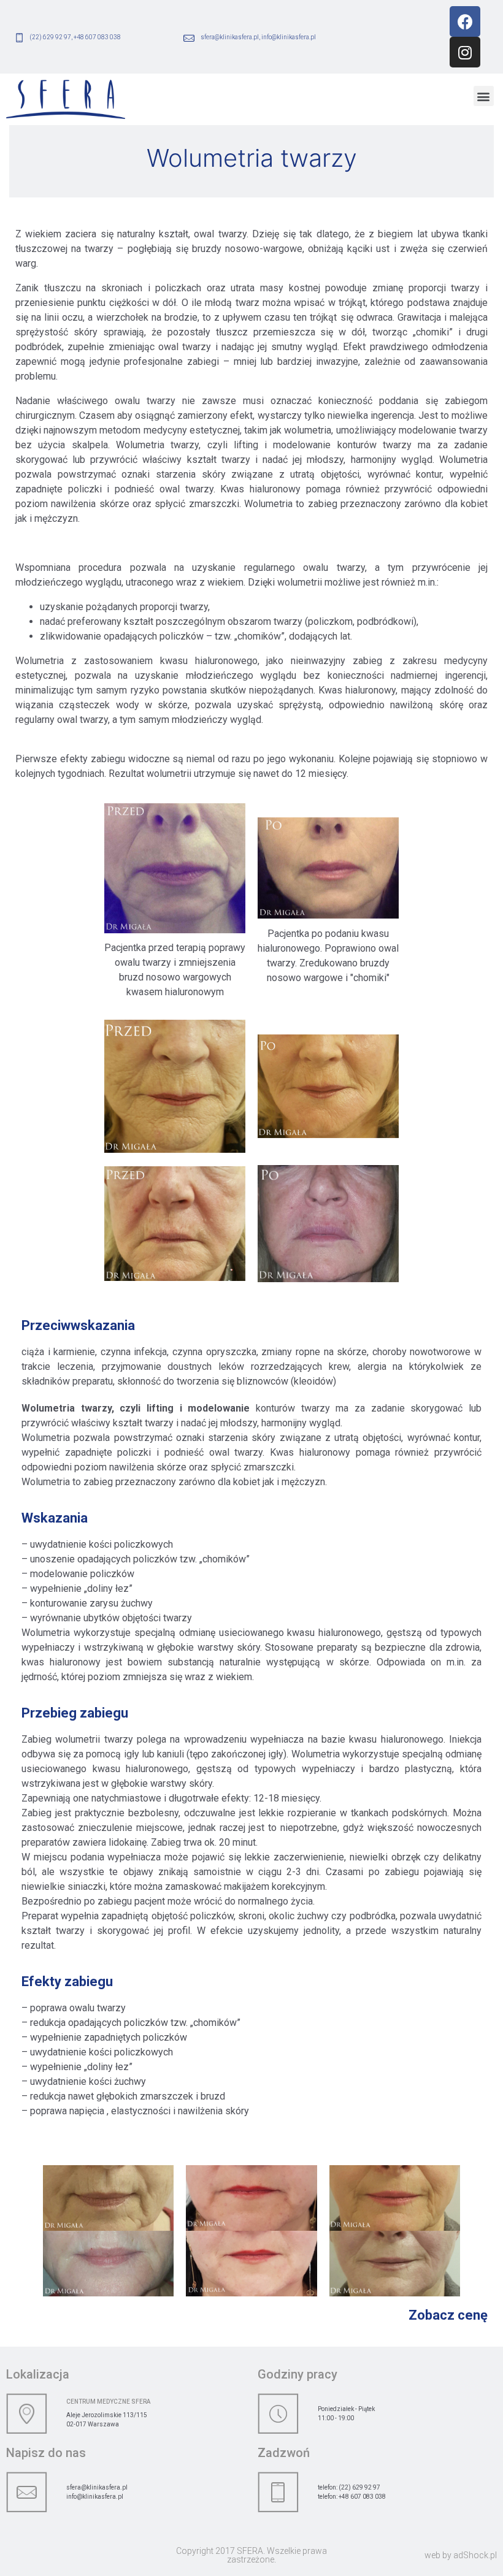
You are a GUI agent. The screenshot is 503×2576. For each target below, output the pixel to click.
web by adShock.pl (461, 2555)
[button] (484, 96)
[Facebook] (465, 21)
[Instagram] (465, 52)
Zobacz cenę (448, 2315)
